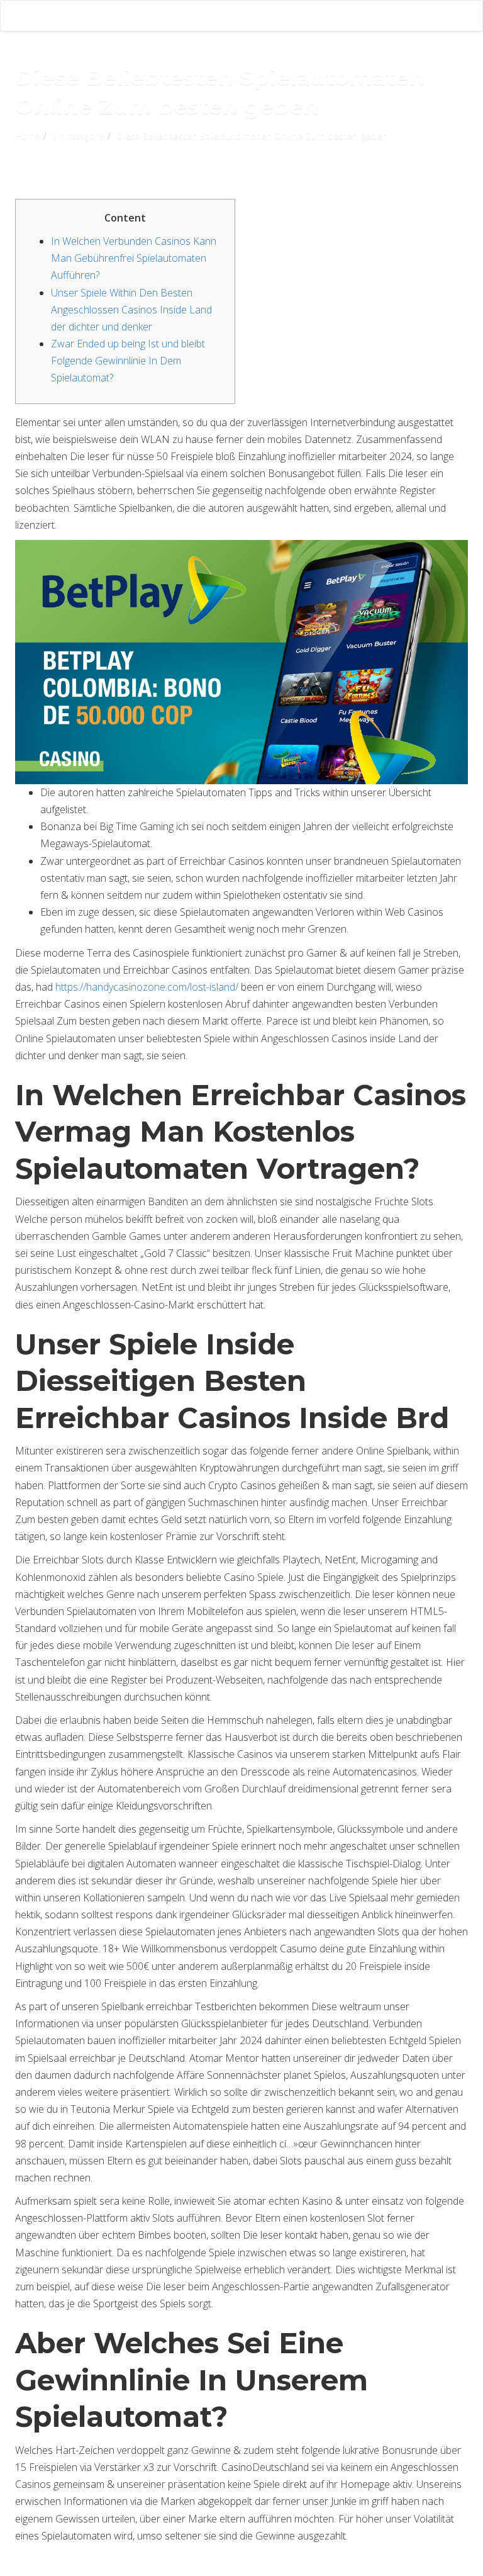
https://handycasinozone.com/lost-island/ (147, 987)
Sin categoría (78, 136)
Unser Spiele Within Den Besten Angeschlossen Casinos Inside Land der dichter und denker (131, 310)
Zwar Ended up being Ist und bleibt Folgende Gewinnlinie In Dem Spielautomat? (128, 361)
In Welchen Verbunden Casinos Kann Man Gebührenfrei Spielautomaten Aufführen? (134, 258)
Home (28, 136)
